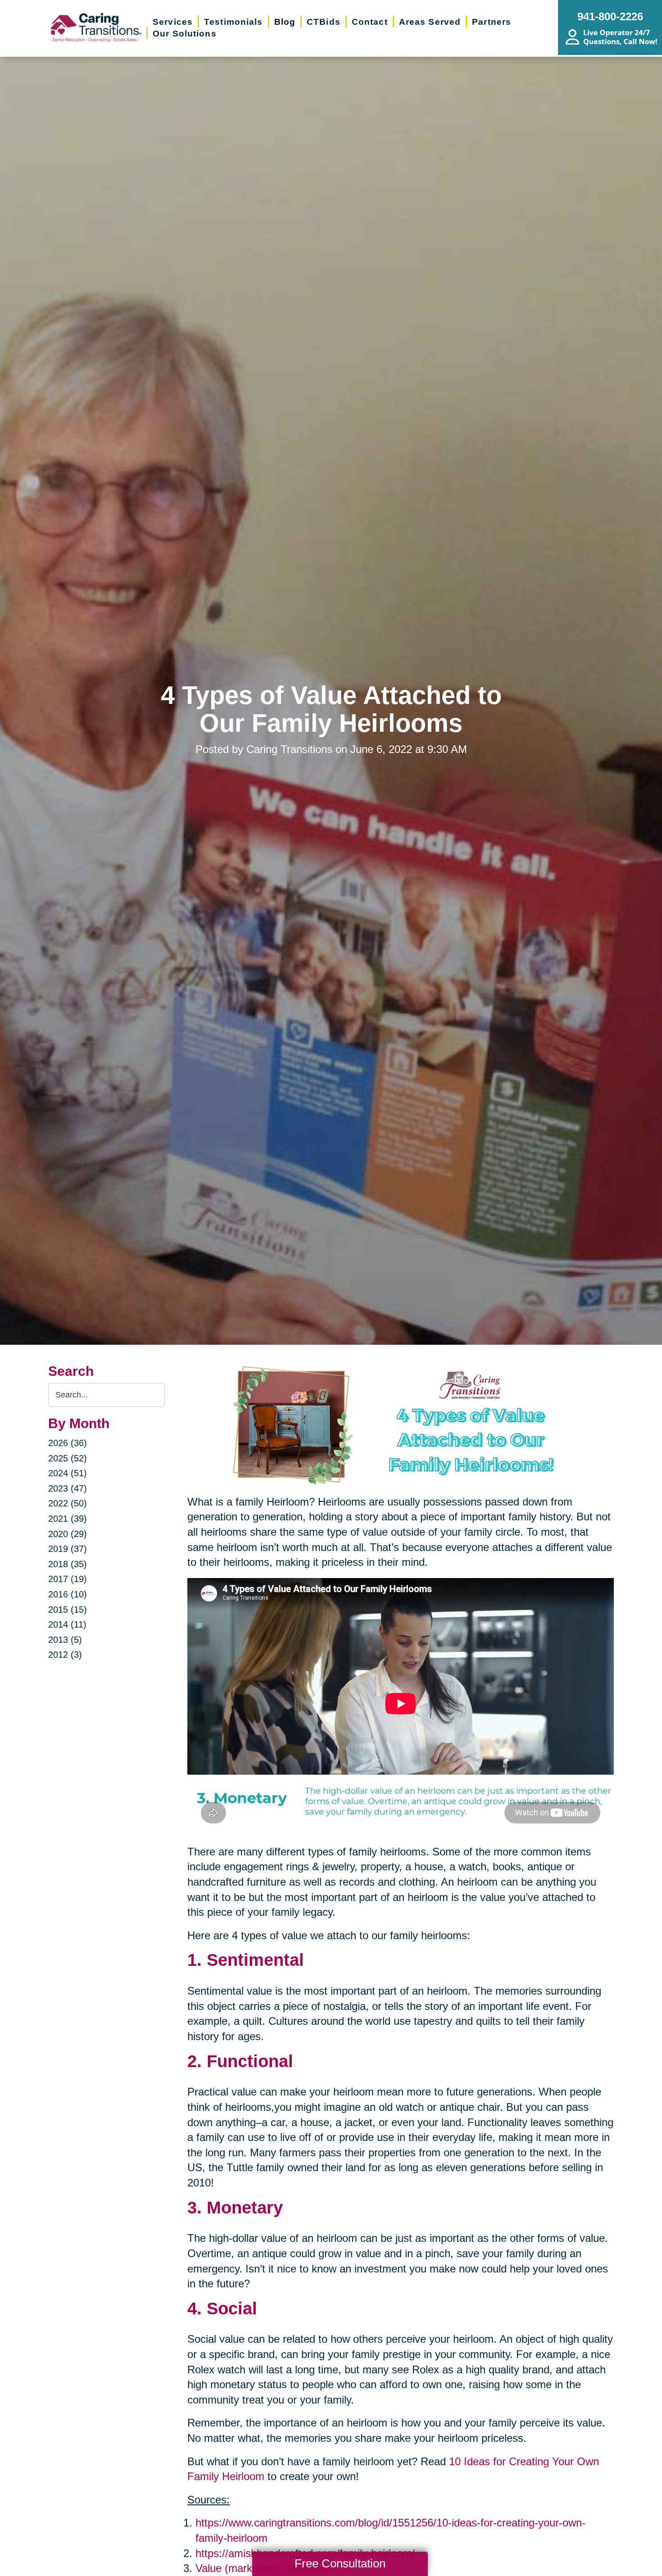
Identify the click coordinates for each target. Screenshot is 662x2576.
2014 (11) (67, 1624)
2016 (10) (68, 1594)
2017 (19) (68, 1579)
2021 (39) (68, 1519)
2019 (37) (68, 1549)
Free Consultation (340, 2563)
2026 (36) (68, 1443)
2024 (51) (68, 1473)
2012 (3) (65, 1655)
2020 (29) (68, 1534)
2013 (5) (65, 1640)
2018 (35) (68, 1564)
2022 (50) (68, 1503)
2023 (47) (68, 1488)
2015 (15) (68, 1610)
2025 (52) (68, 1458)
